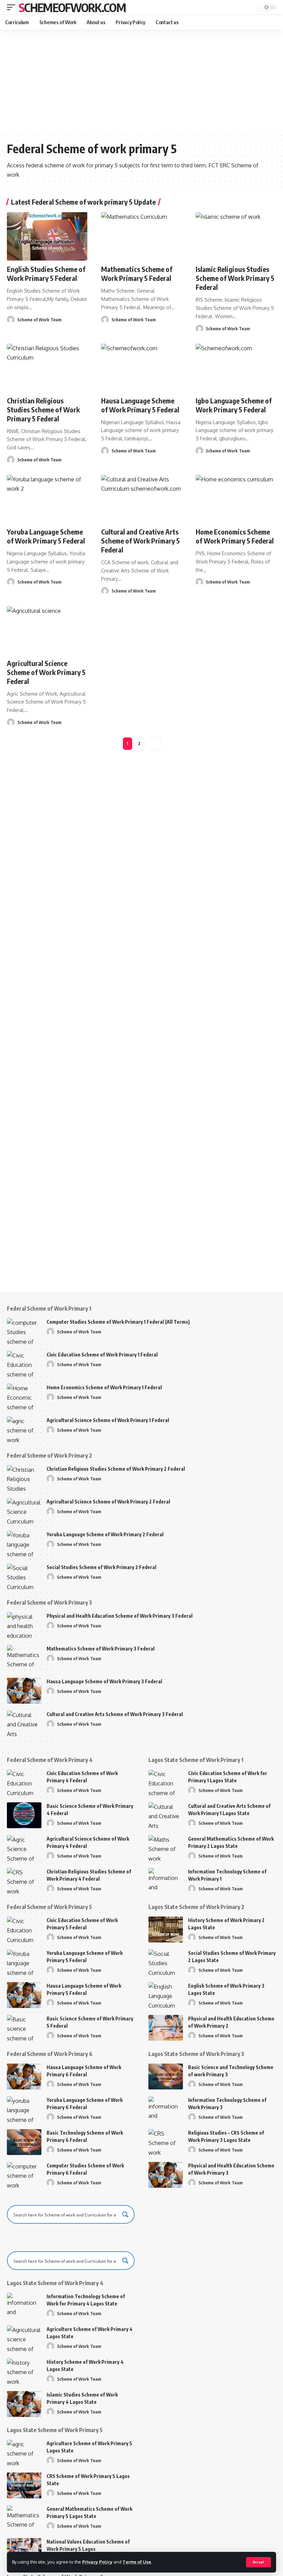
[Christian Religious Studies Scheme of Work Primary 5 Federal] (47, 368)
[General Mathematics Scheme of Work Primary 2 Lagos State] (166, 1848)
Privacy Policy (97, 2562)
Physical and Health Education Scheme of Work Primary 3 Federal (120, 1616)
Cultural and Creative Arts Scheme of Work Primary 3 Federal (115, 1714)
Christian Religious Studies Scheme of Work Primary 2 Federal (116, 1469)
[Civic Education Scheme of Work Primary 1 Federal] (24, 1364)
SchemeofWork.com (72, 7)
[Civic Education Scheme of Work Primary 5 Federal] (24, 1929)
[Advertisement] (141, 81)
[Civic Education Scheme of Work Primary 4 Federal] (24, 1782)
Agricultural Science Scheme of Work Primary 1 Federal (108, 1420)
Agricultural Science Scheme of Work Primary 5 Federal (46, 672)
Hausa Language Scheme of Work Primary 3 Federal (104, 1681)
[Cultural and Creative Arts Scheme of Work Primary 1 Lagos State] (166, 1815)
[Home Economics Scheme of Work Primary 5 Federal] (236, 499)
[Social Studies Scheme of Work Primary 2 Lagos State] (166, 1962)
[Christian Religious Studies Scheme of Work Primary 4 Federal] (24, 1881)
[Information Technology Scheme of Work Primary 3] (166, 2109)
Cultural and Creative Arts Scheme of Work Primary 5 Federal (140, 541)
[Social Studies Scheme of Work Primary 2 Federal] (24, 1576)
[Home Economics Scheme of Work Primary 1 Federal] (24, 1397)
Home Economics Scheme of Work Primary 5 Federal (235, 536)
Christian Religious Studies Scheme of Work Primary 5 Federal (43, 409)
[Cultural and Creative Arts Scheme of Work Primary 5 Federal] (141, 499)
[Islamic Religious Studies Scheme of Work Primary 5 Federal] (236, 236)
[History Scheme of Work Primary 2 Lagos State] (166, 1929)
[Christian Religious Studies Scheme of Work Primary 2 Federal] (24, 1478)
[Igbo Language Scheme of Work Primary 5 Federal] (236, 368)
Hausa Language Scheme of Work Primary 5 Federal (140, 405)
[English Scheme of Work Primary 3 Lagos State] (166, 1995)
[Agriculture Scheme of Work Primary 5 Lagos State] (24, 2453)
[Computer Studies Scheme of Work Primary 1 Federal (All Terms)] (24, 1331)
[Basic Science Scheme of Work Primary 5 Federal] (24, 2028)
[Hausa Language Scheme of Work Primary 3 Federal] (24, 1691)
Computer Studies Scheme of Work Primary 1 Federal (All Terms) (118, 1322)
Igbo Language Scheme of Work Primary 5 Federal (234, 405)
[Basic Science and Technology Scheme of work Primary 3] (166, 2077)
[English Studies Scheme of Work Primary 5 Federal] (47, 236)
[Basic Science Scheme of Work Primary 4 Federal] (24, 1815)
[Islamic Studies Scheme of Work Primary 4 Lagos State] (24, 2404)
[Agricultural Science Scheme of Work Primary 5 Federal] (47, 630)
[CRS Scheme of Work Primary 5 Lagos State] (24, 2485)
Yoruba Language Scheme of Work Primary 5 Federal (46, 536)
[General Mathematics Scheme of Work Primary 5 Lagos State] (24, 2518)
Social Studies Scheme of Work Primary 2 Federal (101, 1567)
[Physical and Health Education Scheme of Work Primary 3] (166, 2175)
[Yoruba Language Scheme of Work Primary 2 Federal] (24, 1544)
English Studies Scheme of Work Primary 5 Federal (46, 273)
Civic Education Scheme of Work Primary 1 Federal (102, 1355)
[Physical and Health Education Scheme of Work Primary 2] (166, 2028)
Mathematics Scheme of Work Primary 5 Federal (137, 273)
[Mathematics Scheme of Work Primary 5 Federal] (141, 236)
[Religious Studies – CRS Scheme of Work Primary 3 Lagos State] (166, 2142)
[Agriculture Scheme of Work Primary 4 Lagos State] (24, 2338)
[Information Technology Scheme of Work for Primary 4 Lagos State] (24, 2306)
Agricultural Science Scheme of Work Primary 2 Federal (108, 1502)
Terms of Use (137, 2562)
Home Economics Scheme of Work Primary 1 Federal (104, 1387)
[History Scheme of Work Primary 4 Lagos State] (24, 2371)
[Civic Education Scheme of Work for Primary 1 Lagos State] (166, 1782)
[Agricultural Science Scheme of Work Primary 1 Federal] (24, 1429)
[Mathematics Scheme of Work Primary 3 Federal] (24, 1658)
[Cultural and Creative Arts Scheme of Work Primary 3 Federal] (24, 1723)
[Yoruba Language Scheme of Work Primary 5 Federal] (47, 499)
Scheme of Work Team (39, 320)
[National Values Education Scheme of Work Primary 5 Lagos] (24, 2551)
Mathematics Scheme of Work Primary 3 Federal (101, 1649)
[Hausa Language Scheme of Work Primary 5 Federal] (141, 368)
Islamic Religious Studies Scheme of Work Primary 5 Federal (235, 278)
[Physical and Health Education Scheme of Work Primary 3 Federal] (24, 1625)
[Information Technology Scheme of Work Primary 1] (166, 1881)
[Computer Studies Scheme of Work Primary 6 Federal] (24, 2175)
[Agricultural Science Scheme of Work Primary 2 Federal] (24, 1511)
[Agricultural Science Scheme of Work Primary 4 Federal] (24, 1848)
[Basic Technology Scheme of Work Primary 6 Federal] (24, 2142)
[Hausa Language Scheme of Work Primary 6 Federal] (24, 2077)
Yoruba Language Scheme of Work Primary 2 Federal (105, 1534)
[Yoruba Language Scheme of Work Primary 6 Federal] (24, 2109)
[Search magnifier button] (125, 2214)
